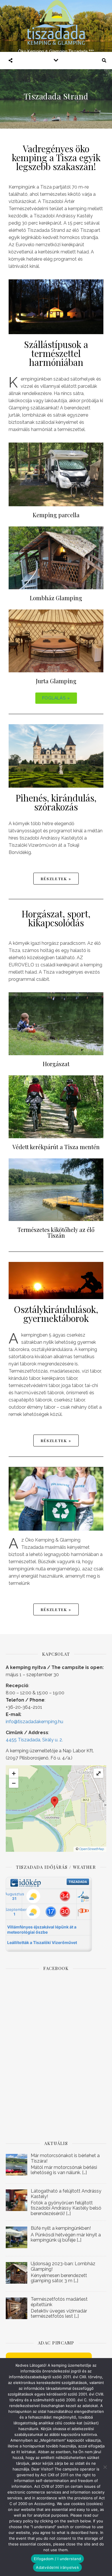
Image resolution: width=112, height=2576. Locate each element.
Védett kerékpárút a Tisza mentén (56, 1147)
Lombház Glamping (56, 598)
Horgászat (56, 1064)
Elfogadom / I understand (57, 2559)
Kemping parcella (56, 515)
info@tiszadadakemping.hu (34, 1722)
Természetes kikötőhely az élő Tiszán (56, 1232)
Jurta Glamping (56, 681)
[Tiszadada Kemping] (56, 26)
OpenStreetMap (92, 1849)
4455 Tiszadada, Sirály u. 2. (34, 1740)
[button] (56, 698)
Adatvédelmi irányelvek (57, 2567)
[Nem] (105, 2467)
